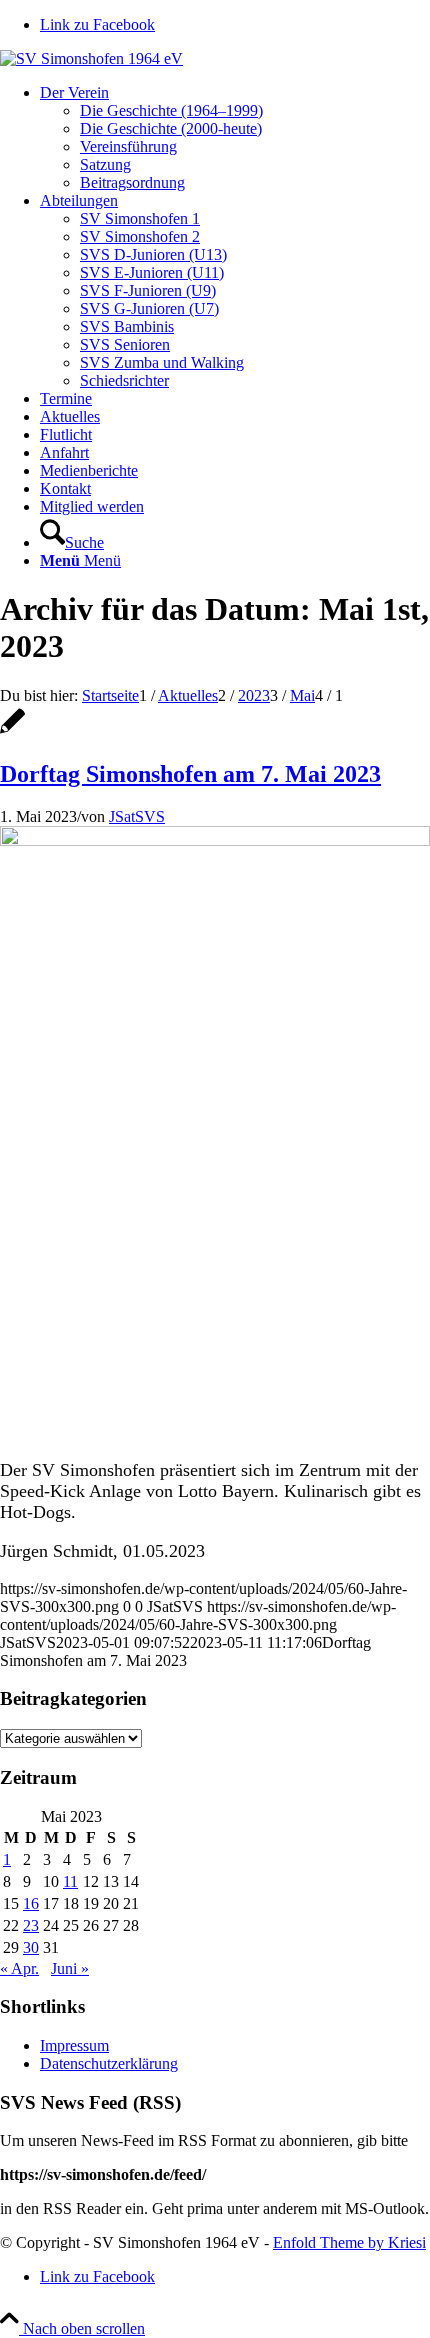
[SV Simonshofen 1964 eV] (91, 58)
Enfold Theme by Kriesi (349, 2242)
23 (31, 1925)
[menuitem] (235, 138)
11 (70, 1881)
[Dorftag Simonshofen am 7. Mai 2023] (12, 731)
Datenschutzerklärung (109, 2063)
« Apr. (19, 1968)
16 (31, 1903)
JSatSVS (137, 816)
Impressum (74, 2045)
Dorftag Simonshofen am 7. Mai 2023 (190, 774)
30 (31, 1947)
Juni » (70, 1968)
